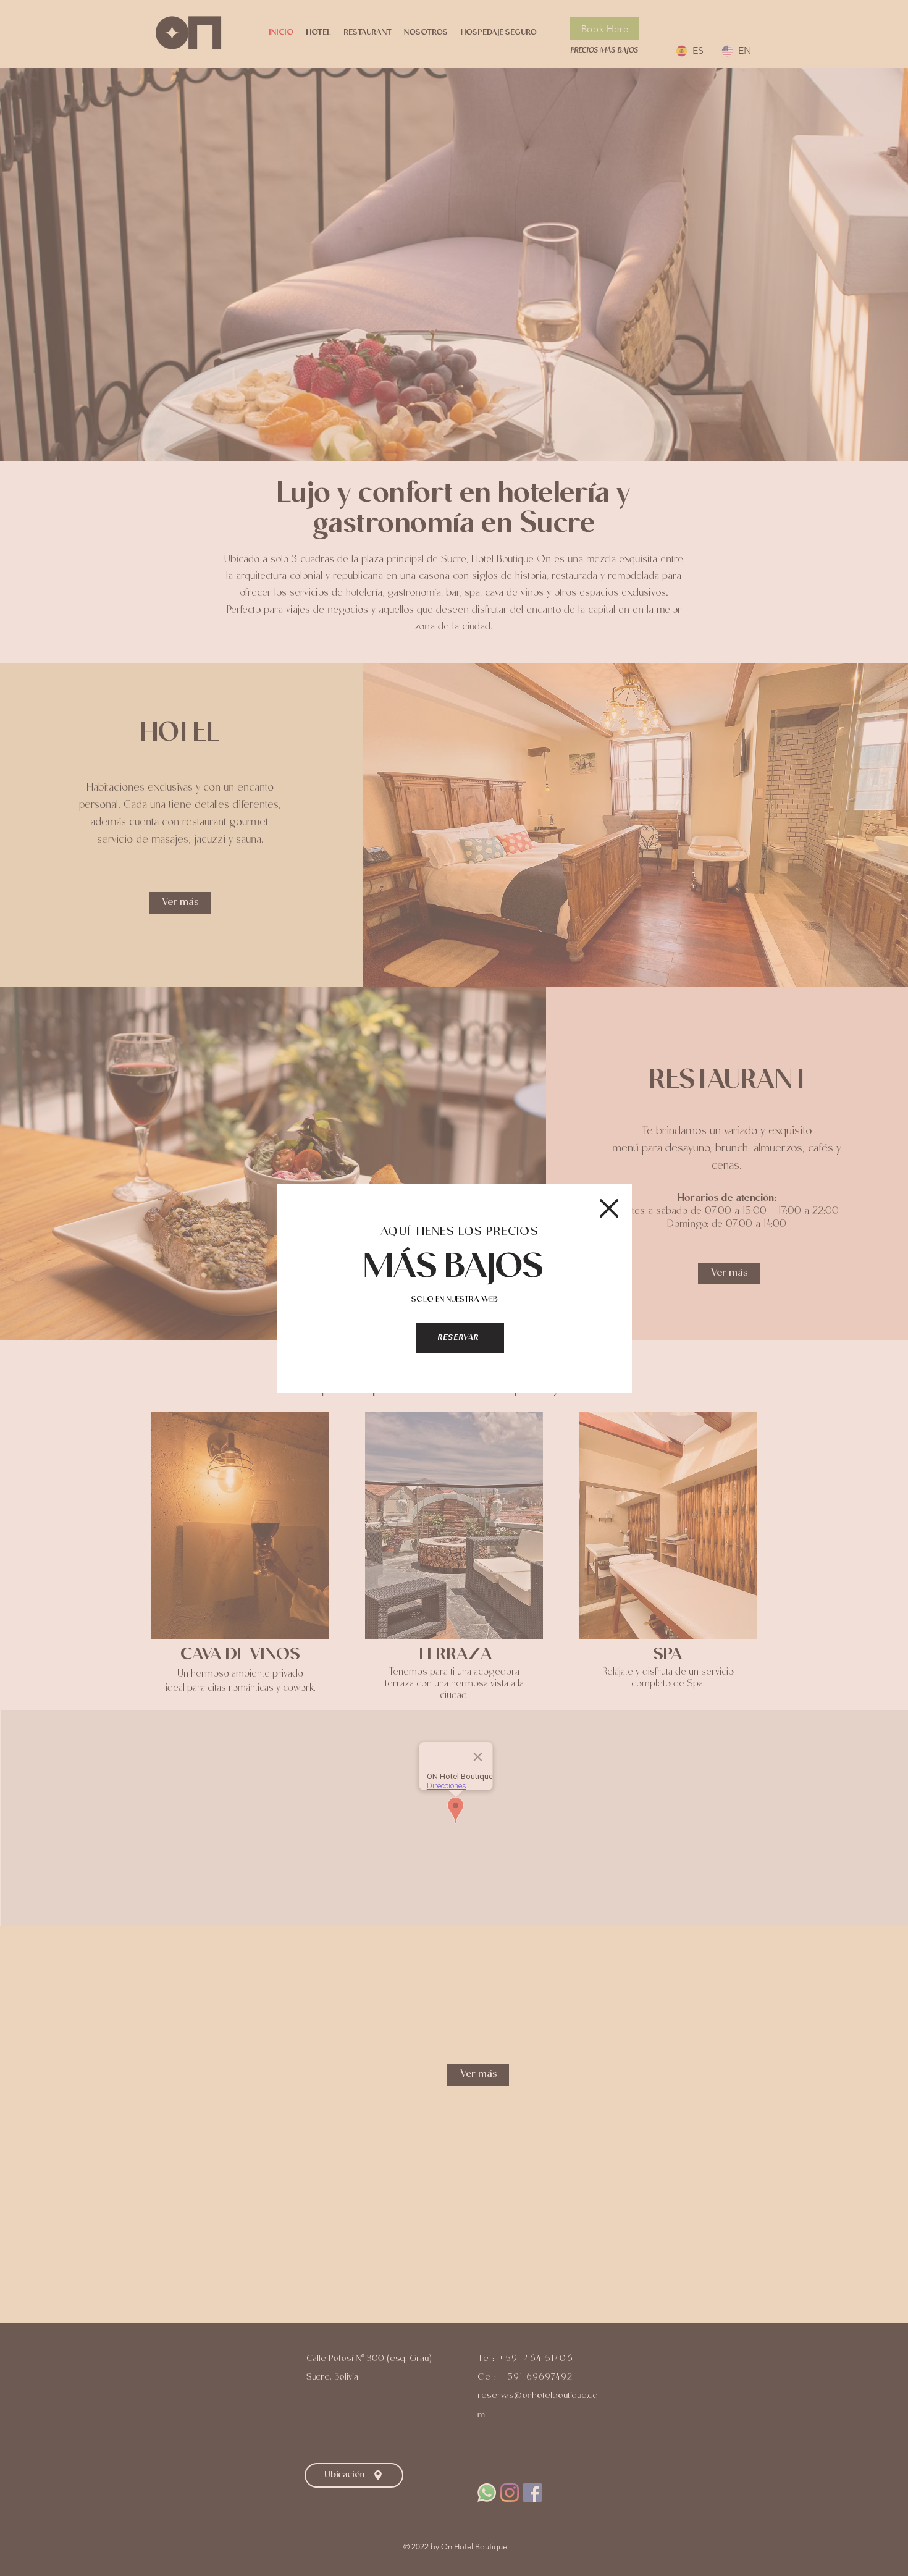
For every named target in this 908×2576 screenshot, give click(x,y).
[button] (609, 1208)
